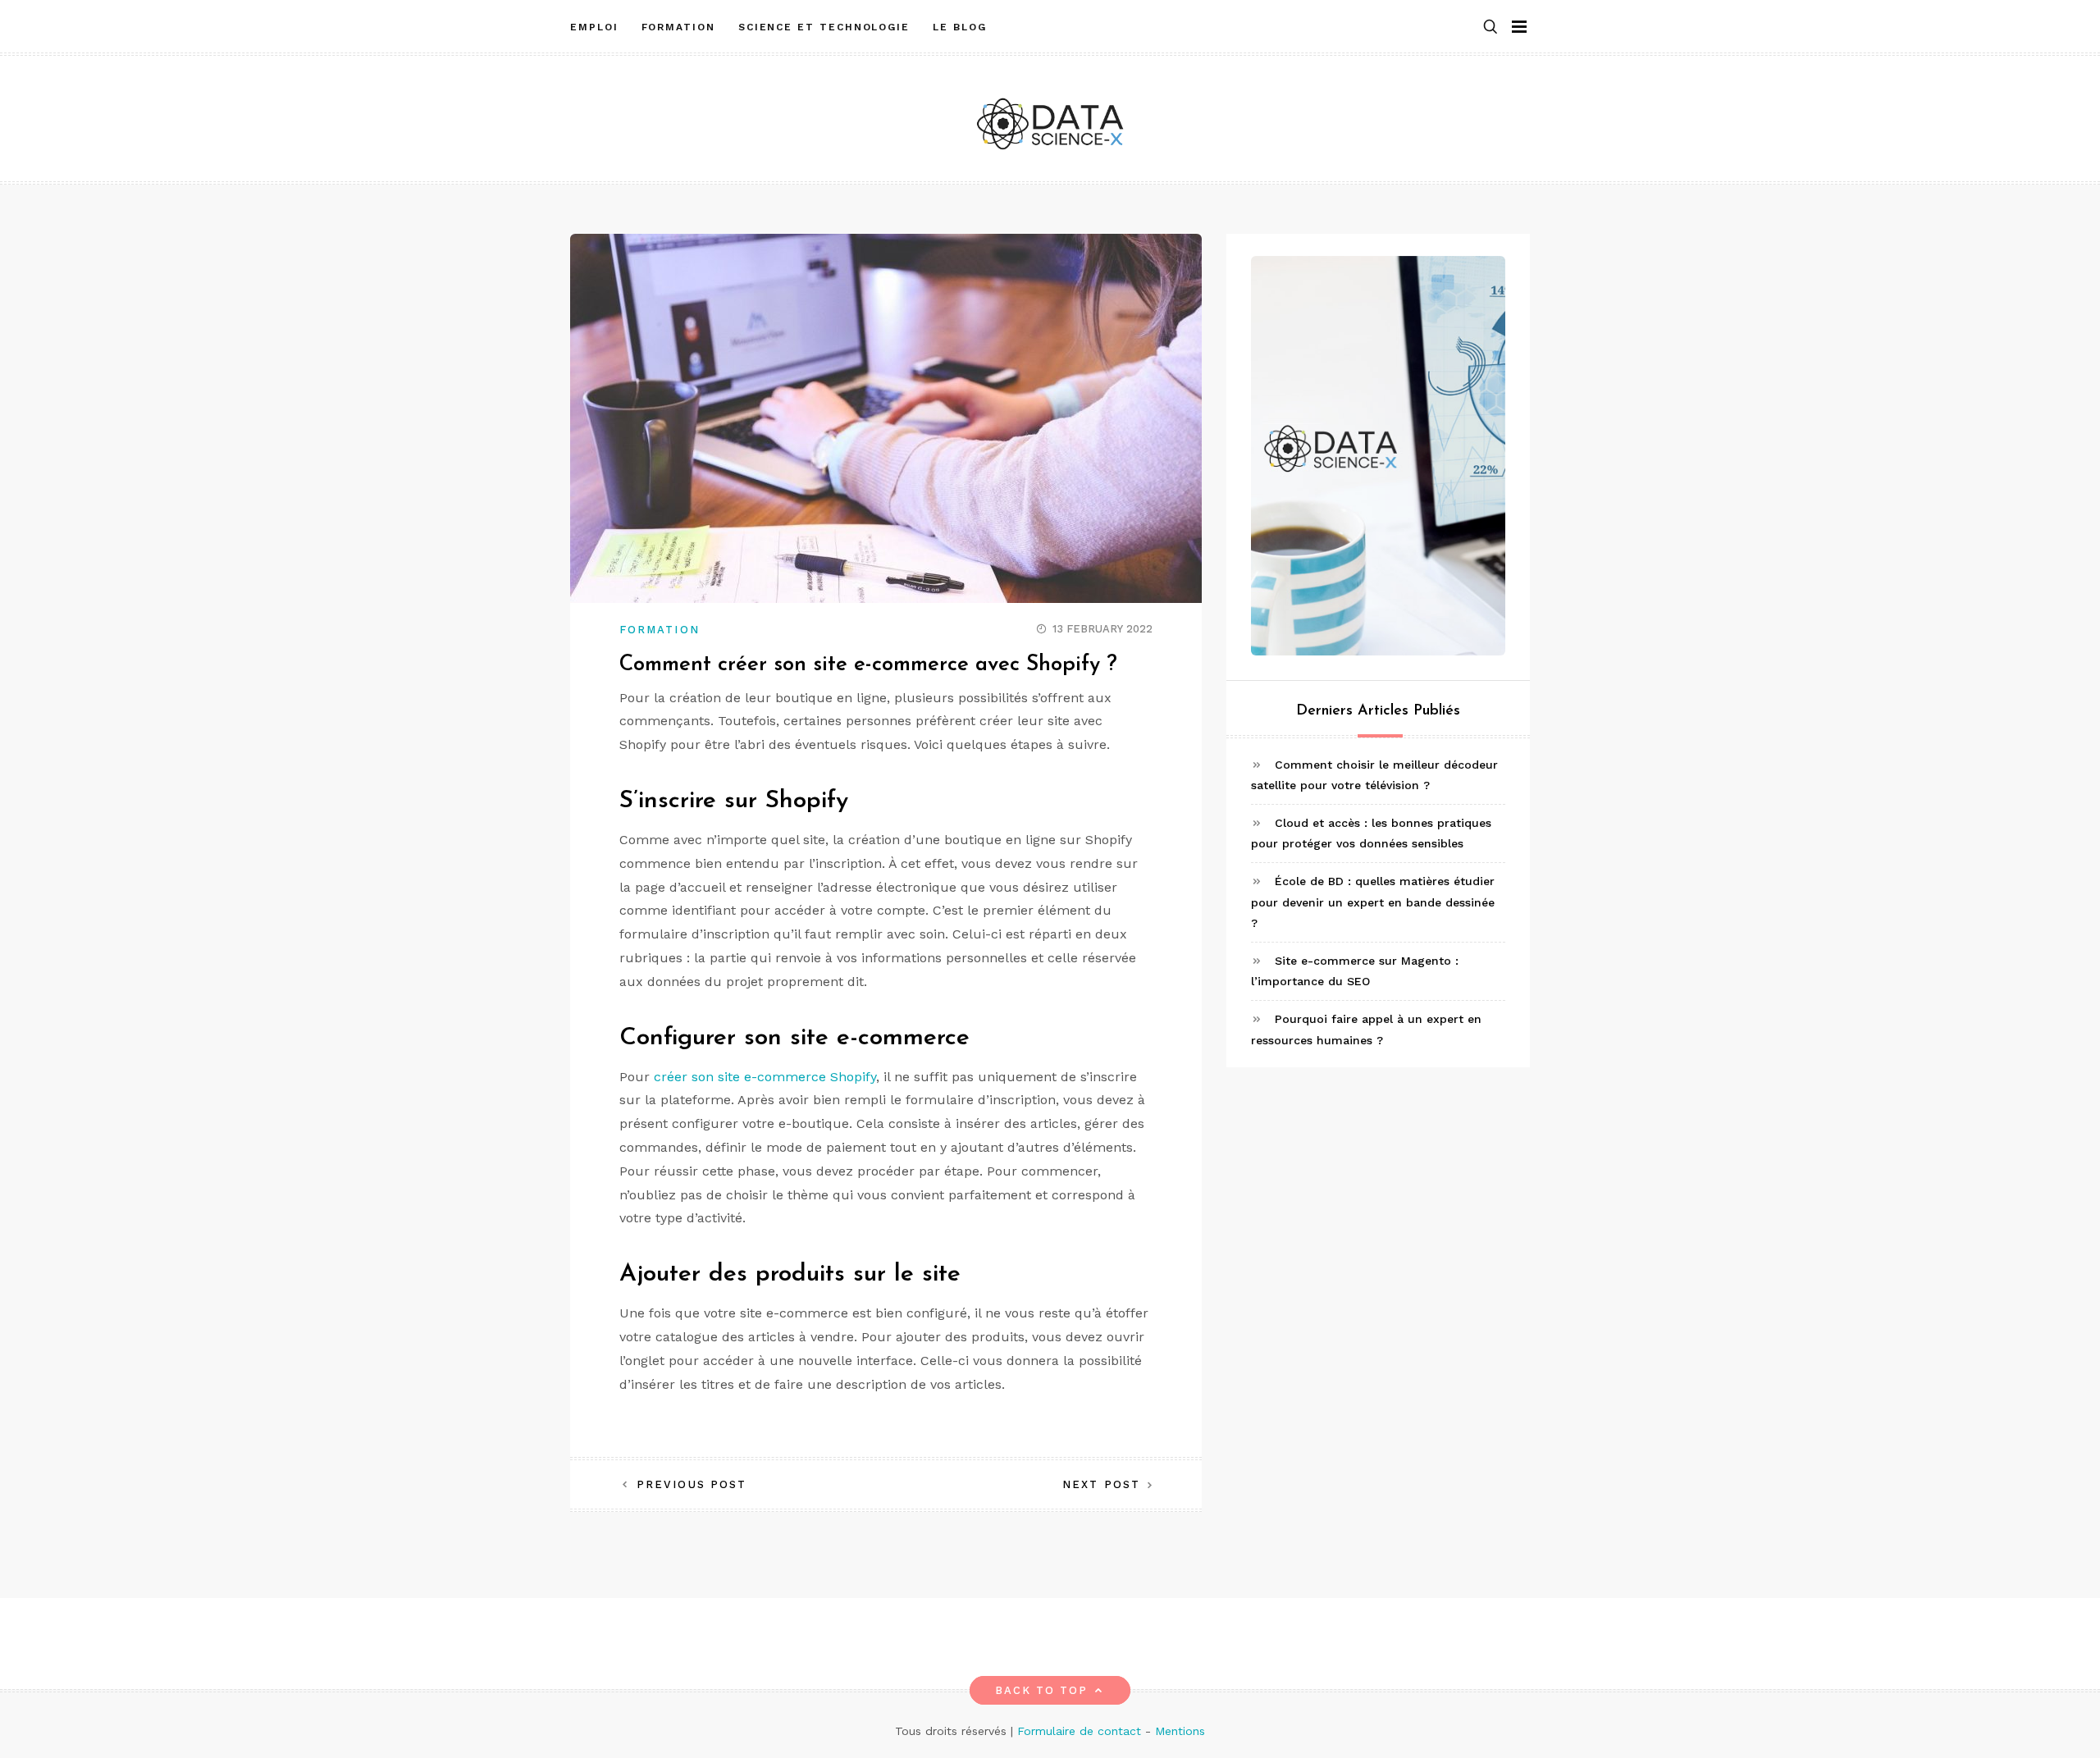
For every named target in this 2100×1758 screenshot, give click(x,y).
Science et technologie (824, 27)
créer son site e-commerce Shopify (765, 1077)
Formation (678, 27)
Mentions (1180, 1731)
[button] (1491, 27)
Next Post (1101, 1484)
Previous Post (692, 1484)
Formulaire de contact (1079, 1731)
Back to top (1042, 1690)
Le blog (959, 27)
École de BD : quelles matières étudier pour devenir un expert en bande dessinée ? (1373, 902)
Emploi (594, 27)
